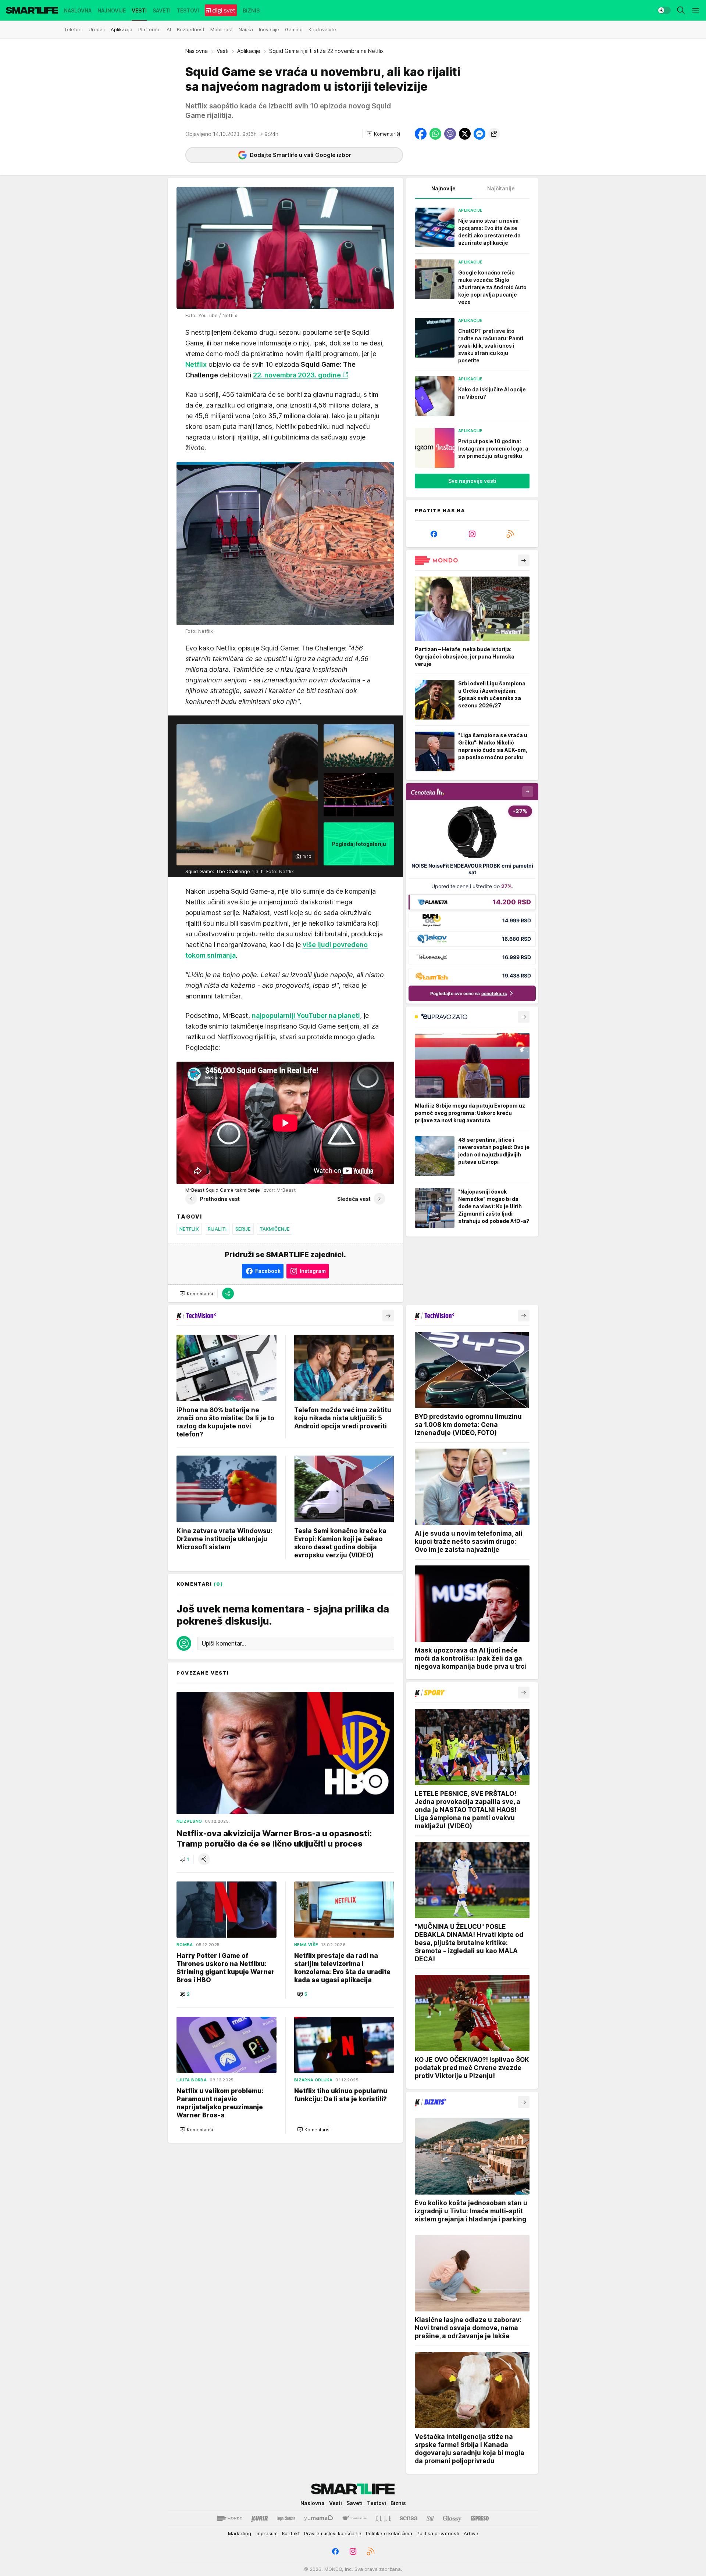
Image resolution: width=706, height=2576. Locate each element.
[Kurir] (260, 2518)
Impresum (267, 2533)
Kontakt (291, 2533)
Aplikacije (249, 51)
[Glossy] (452, 2518)
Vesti (222, 51)
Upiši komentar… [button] (224, 1643)
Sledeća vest (354, 1199)
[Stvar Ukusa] (354, 2518)
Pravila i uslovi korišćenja (333, 2533)
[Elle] (383, 2518)
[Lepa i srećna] (286, 2518)
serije (243, 1229)
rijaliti (217, 1229)
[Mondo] (230, 2518)
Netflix (189, 1229)
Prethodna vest (220, 1199)
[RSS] (510, 534)
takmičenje (275, 1229)
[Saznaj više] (524, 560)
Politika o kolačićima (389, 2533)
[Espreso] (480, 2518)
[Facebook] (434, 534)
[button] (383, 134)
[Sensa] (409, 2518)
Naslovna (197, 51)
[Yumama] (319, 2518)
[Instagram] (472, 534)
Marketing (240, 2533)
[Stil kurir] (430, 2518)
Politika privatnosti (438, 2533)
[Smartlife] (32, 10)
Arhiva (471, 2533)
